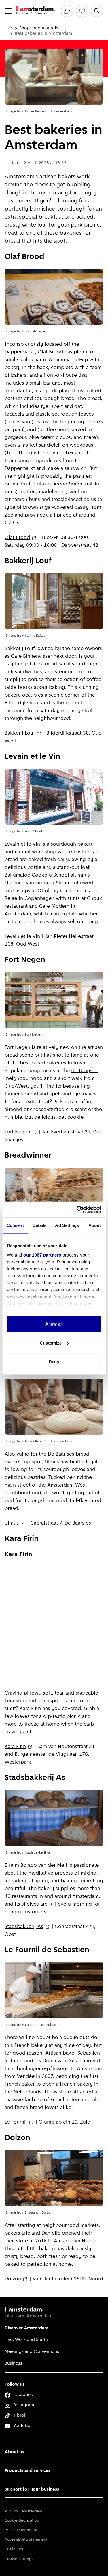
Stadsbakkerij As (24, 1927)
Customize (51, 1343)
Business (13, 2363)
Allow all (54, 1324)
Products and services (28, 2471)
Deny (54, 1362)
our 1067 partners (42, 1255)
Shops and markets (39, 28)
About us (14, 2452)
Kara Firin (15, 1747)
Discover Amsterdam (26, 2328)
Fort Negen (17, 1132)
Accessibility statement (26, 2540)
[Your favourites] (82, 11)
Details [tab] (40, 1225)
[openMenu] (8, 11)
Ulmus (12, 1523)
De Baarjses (84, 1071)
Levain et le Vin (22, 937)
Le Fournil (16, 2122)
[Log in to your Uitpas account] (67, 11)
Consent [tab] (15, 1225)
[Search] (97, 11)
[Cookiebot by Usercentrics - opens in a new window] (77, 1209)
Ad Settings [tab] (67, 1225)
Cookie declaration (22, 2521)
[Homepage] (10, 28)
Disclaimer (14, 2549)
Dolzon (13, 2279)
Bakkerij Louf (20, 733)
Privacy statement (21, 2530)
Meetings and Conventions (32, 2352)
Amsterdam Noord (75, 2241)
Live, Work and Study (26, 2340)
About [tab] (95, 1225)
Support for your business (32, 2489)
